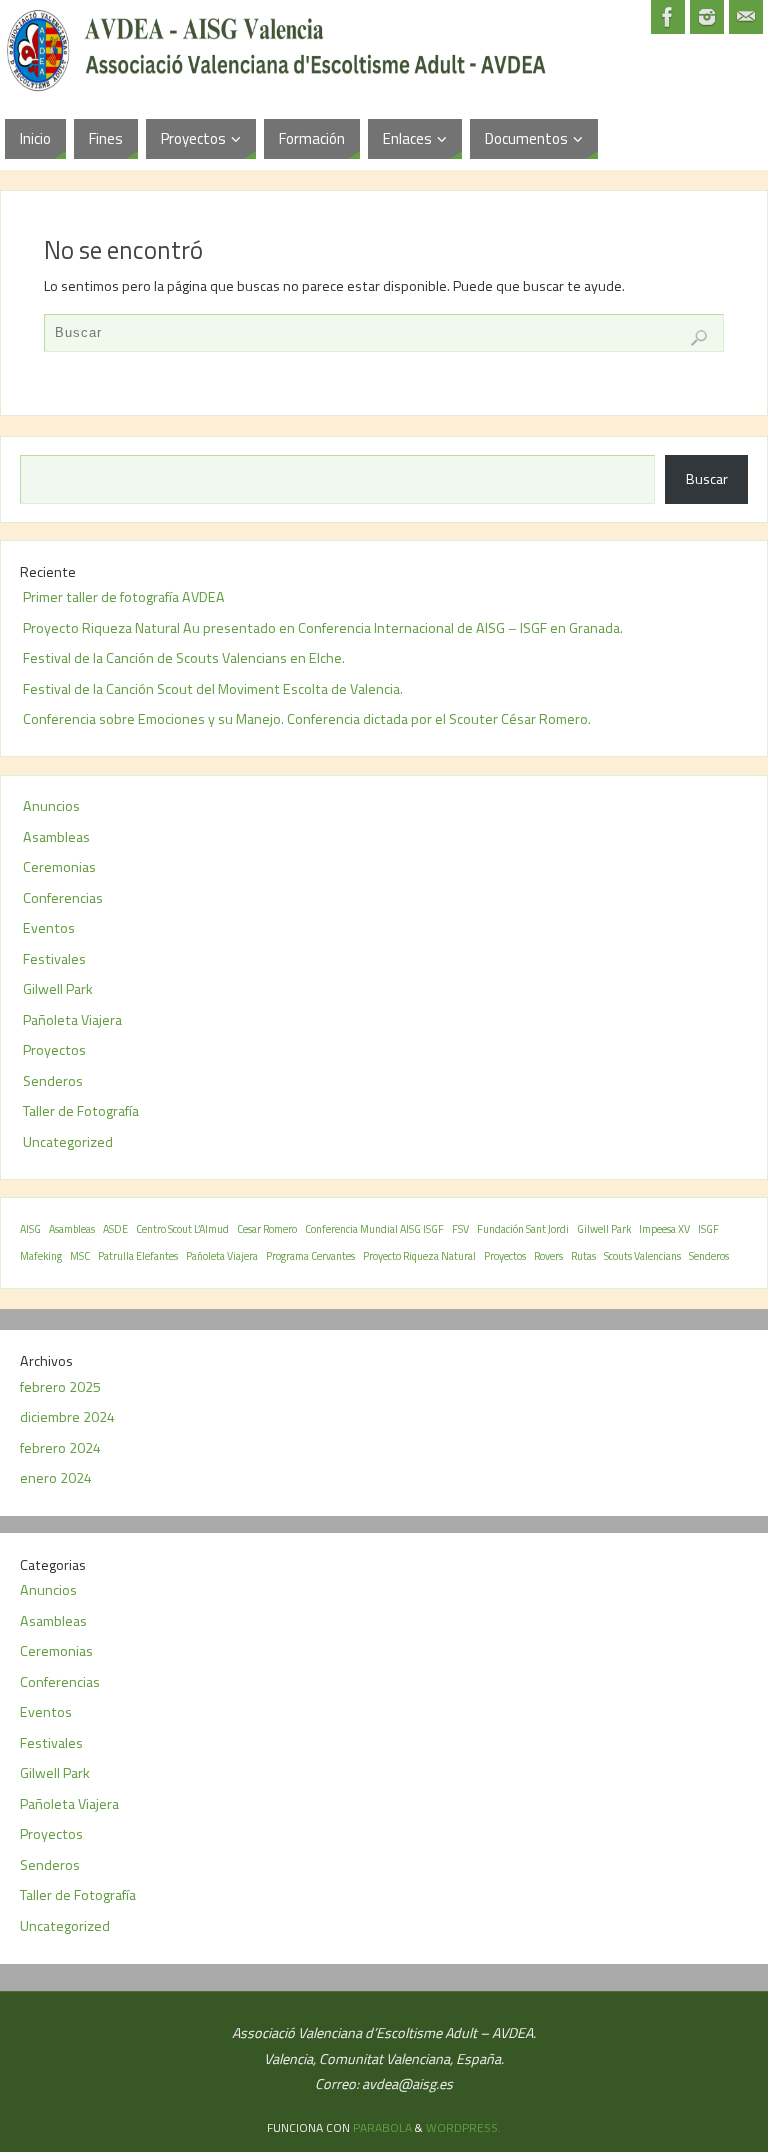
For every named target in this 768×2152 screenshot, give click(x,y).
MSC (80, 1256)
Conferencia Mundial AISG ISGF (374, 1229)
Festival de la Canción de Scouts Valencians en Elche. (184, 658)
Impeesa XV (664, 1229)
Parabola (382, 2127)
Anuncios (51, 806)
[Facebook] (668, 17)
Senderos (53, 1081)
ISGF (708, 1229)
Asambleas (56, 837)
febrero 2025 (60, 1387)
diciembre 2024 (67, 1417)
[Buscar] (699, 338)
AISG (30, 1229)
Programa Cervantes (310, 1256)
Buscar (707, 479)
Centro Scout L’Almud (182, 1229)
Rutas (583, 1256)
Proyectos (54, 1050)
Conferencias (63, 898)
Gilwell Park (58, 989)
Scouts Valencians (642, 1256)
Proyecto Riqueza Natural (419, 1256)
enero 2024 (56, 1478)
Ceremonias (59, 867)
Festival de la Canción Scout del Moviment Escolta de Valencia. (213, 689)
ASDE (115, 1229)
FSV (460, 1229)
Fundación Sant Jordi (523, 1229)
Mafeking (41, 1256)
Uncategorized (68, 1142)
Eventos (49, 928)
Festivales (54, 959)
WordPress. (463, 2127)
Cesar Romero (267, 1229)
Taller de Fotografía (81, 1111)
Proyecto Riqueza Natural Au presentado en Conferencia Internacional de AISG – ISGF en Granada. (323, 628)
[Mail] (746, 17)
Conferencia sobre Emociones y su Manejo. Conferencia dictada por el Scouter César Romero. (307, 719)
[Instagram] (707, 17)
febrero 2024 (60, 1448)
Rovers (548, 1256)
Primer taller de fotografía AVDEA (124, 597)
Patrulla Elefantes (138, 1256)
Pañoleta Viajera (72, 1020)
